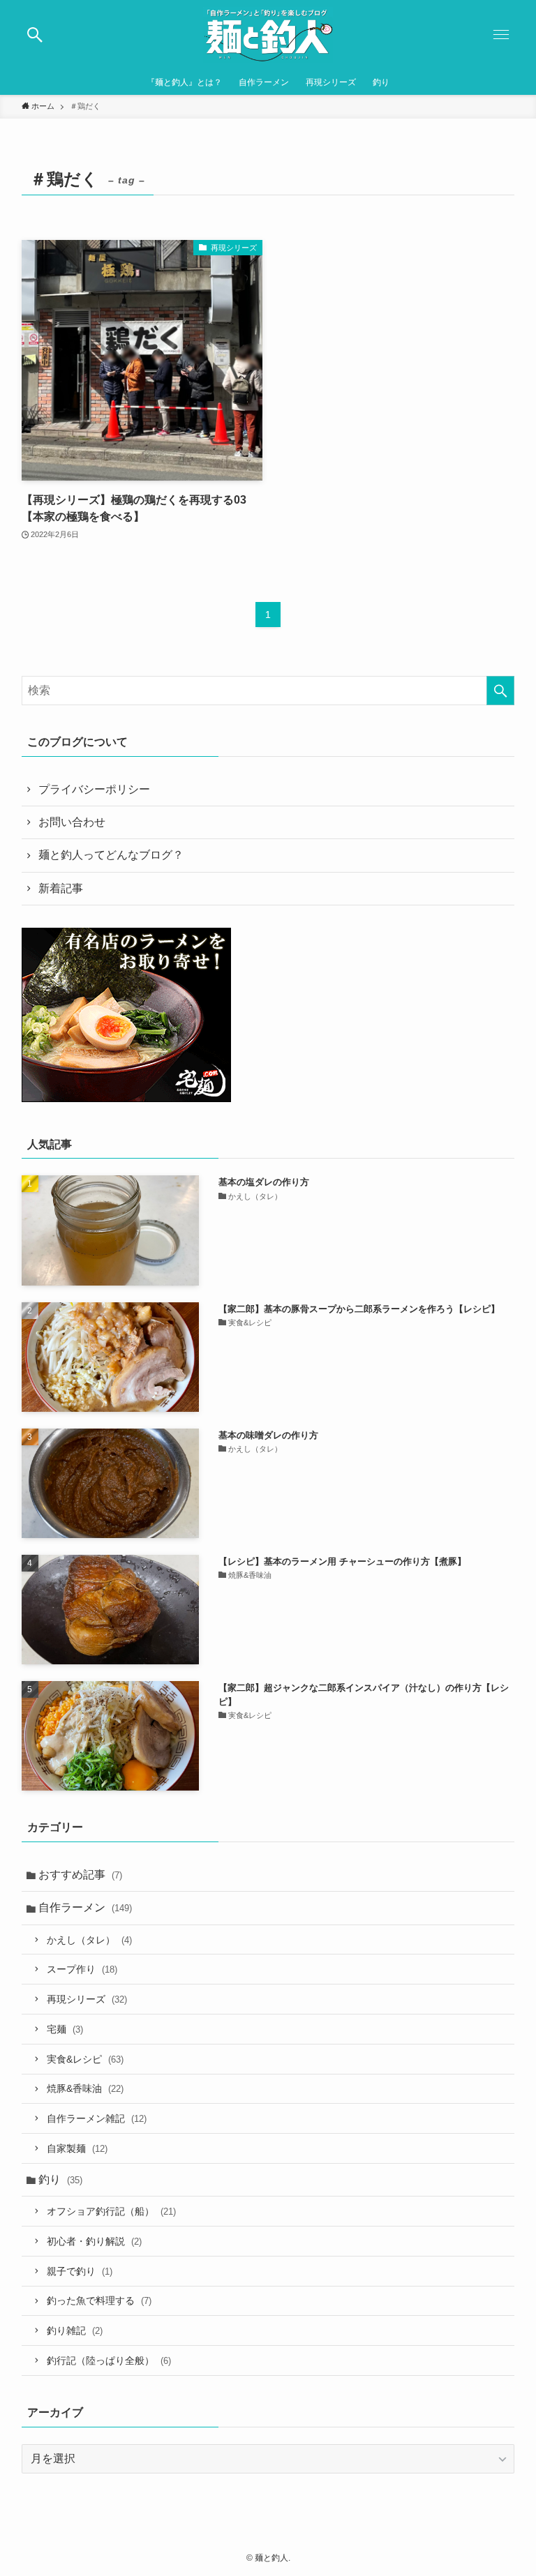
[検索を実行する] (500, 691)
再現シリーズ (87, 1999)
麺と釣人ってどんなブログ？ (111, 855)
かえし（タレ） (89, 1940)
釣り (60, 2179)
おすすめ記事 (80, 1875)
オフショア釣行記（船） (111, 2211)
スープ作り (82, 1969)
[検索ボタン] (35, 35)
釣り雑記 (75, 2330)
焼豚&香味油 (85, 2088)
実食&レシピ (85, 2059)
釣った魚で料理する (99, 2300)
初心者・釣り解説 (94, 2241)
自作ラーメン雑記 (97, 2118)
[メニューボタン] (501, 35)
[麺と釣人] (268, 35)
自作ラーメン (85, 1907)
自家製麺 (77, 2148)
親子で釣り (80, 2271)
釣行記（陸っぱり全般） (109, 2360)
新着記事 (61, 888)
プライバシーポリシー (94, 789)
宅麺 (65, 2029)
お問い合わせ (72, 822)
